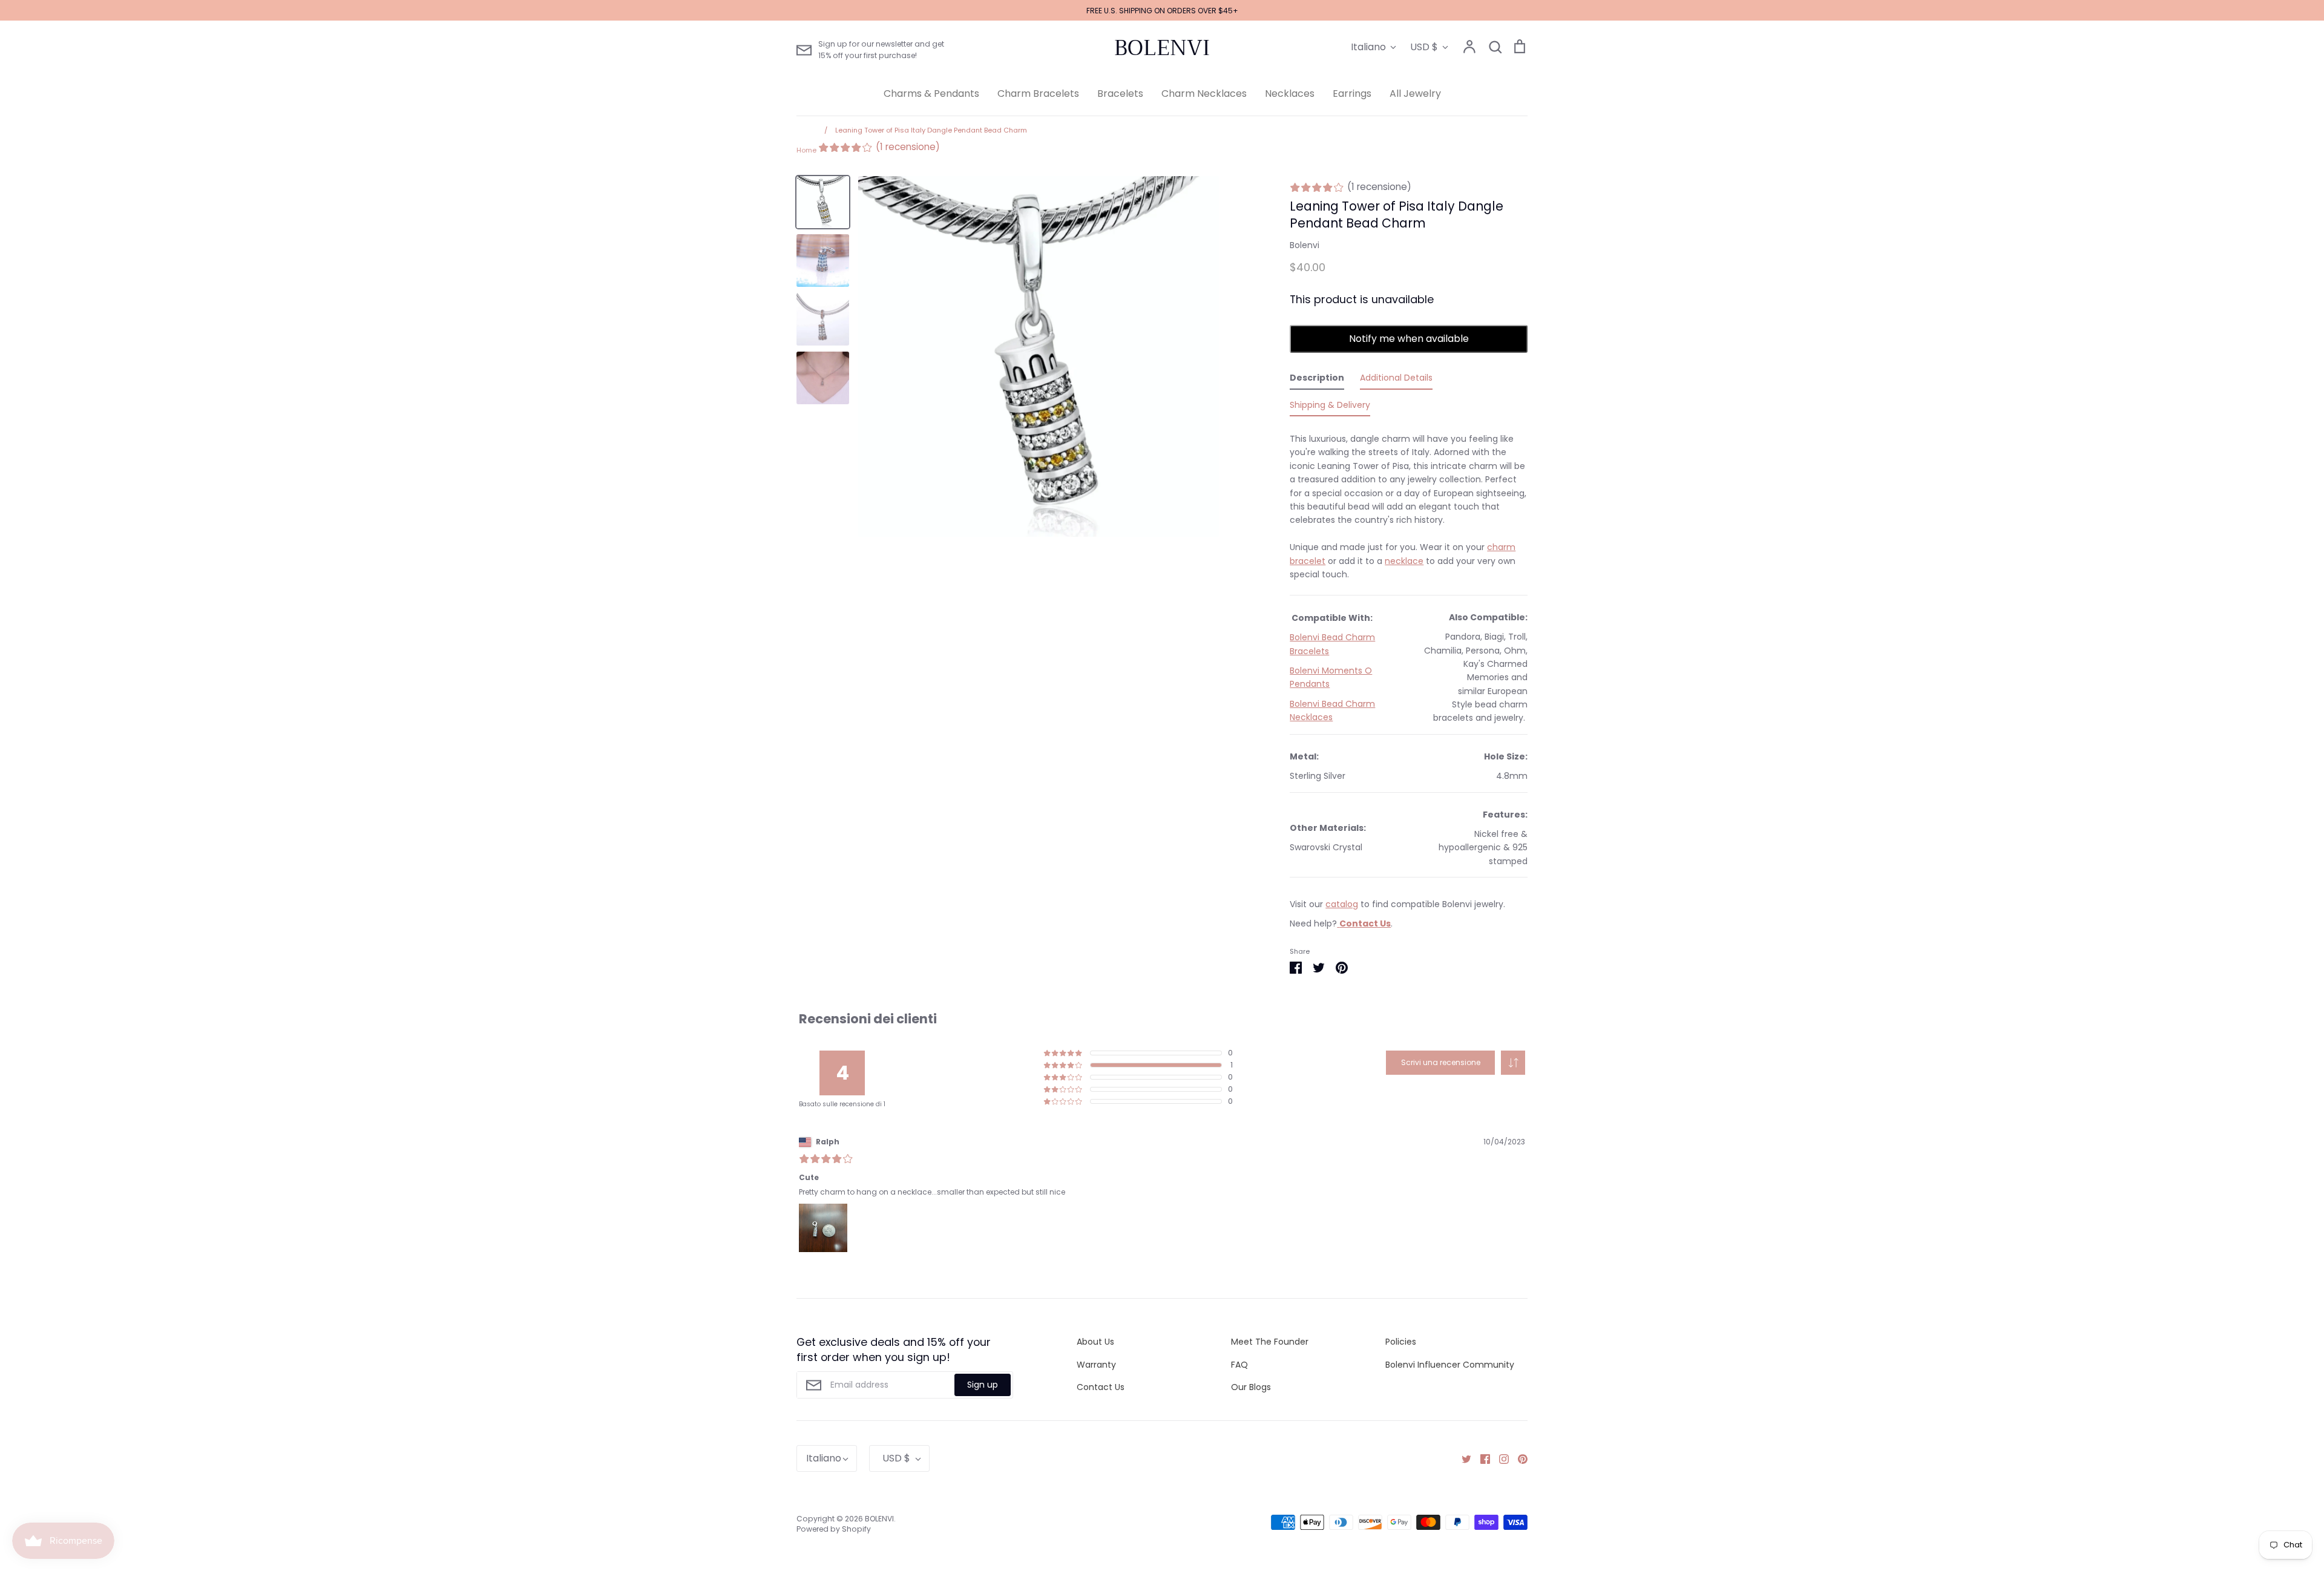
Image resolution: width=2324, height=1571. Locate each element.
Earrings (1352, 93)
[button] (1513, 1063)
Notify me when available (1409, 339)
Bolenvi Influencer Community (1450, 1365)
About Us (1095, 1342)
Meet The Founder (1270, 1342)
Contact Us (1101, 1387)
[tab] (1317, 380)
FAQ (1239, 1365)
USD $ (1424, 47)
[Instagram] (1499, 1458)
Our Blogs (1251, 1387)
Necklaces (1290, 93)
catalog (1342, 904)
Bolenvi (1305, 245)
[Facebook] (1481, 1458)
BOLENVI (1162, 48)
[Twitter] (1462, 1458)
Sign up (983, 1385)
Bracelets (1120, 93)
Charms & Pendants (931, 93)
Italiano (1368, 47)
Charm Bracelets (1038, 93)
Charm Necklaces (1204, 93)
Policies (1401, 1342)
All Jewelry (1415, 93)
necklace (1404, 561)
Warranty (1096, 1365)
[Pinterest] (1518, 1458)
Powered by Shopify (834, 1529)
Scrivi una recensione (1441, 1062)
